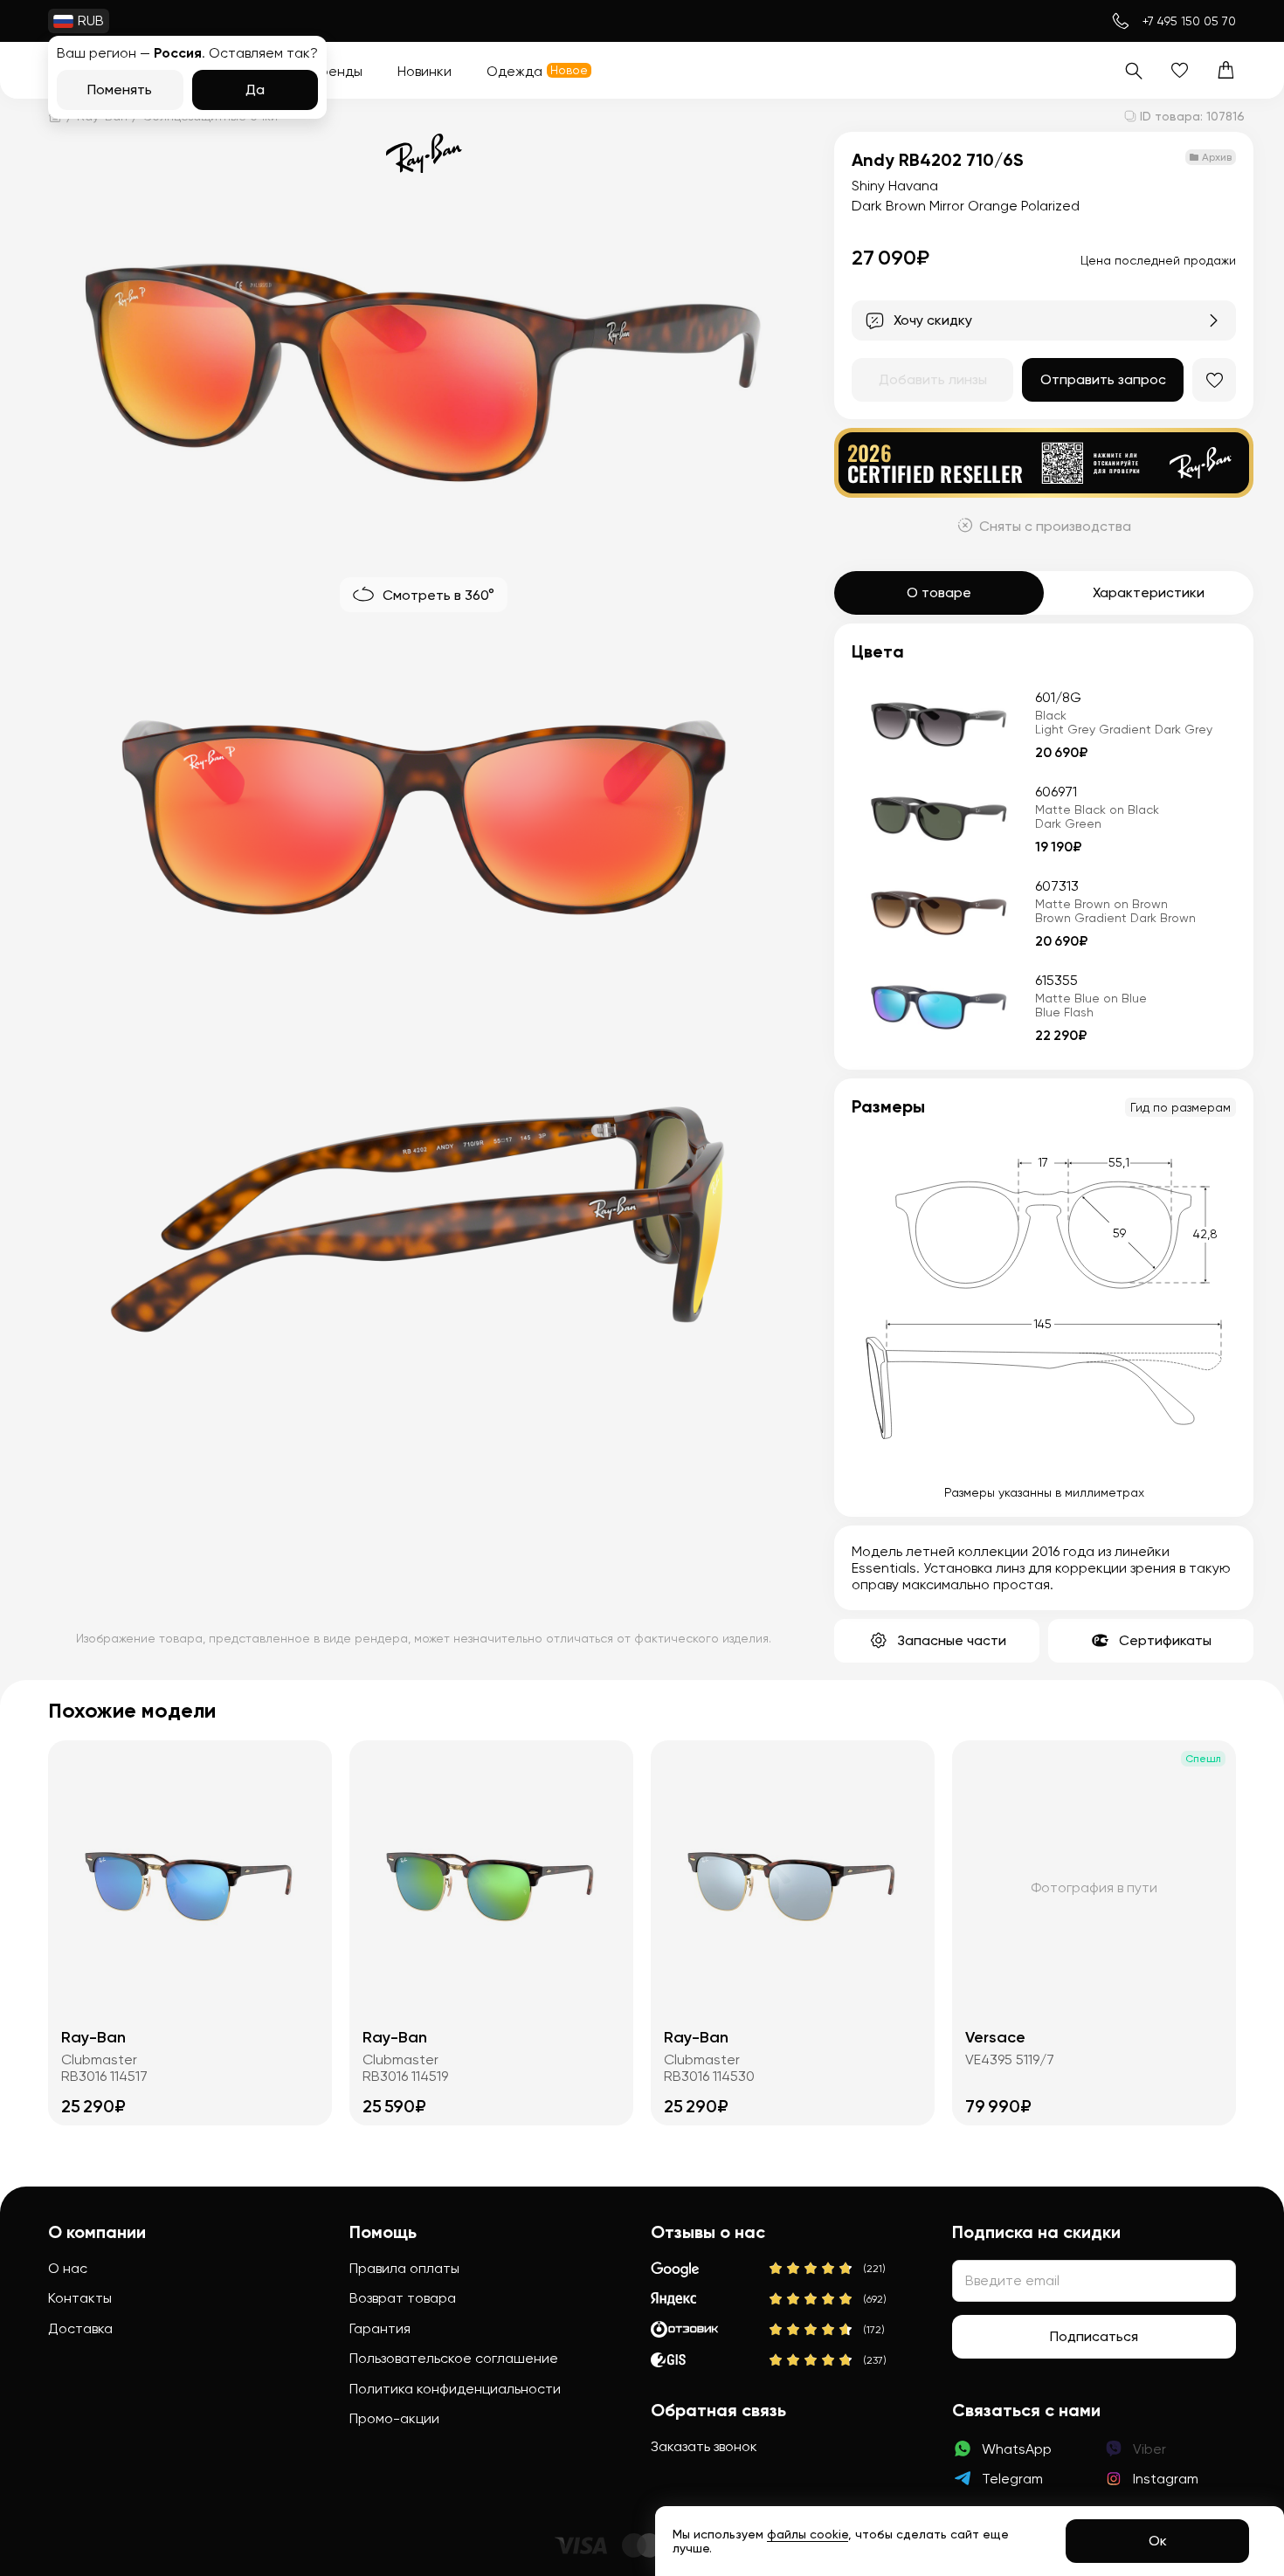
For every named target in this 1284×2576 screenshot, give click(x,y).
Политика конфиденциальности (455, 2389)
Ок (1158, 2541)
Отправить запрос (1103, 379)
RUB (91, 21)
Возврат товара (403, 2298)
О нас (68, 2268)
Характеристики (1149, 592)
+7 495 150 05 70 (1189, 21)
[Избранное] (1180, 70)
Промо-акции (394, 2418)
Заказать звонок (704, 2446)
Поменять (120, 90)
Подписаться (1094, 2336)
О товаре (939, 592)
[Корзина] (1226, 70)
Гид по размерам (1180, 1107)
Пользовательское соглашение (454, 2358)
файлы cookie (808, 2534)
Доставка (80, 2328)
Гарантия (380, 2328)
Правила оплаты (404, 2268)
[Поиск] (1133, 70)
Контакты (80, 2298)
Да (255, 90)
